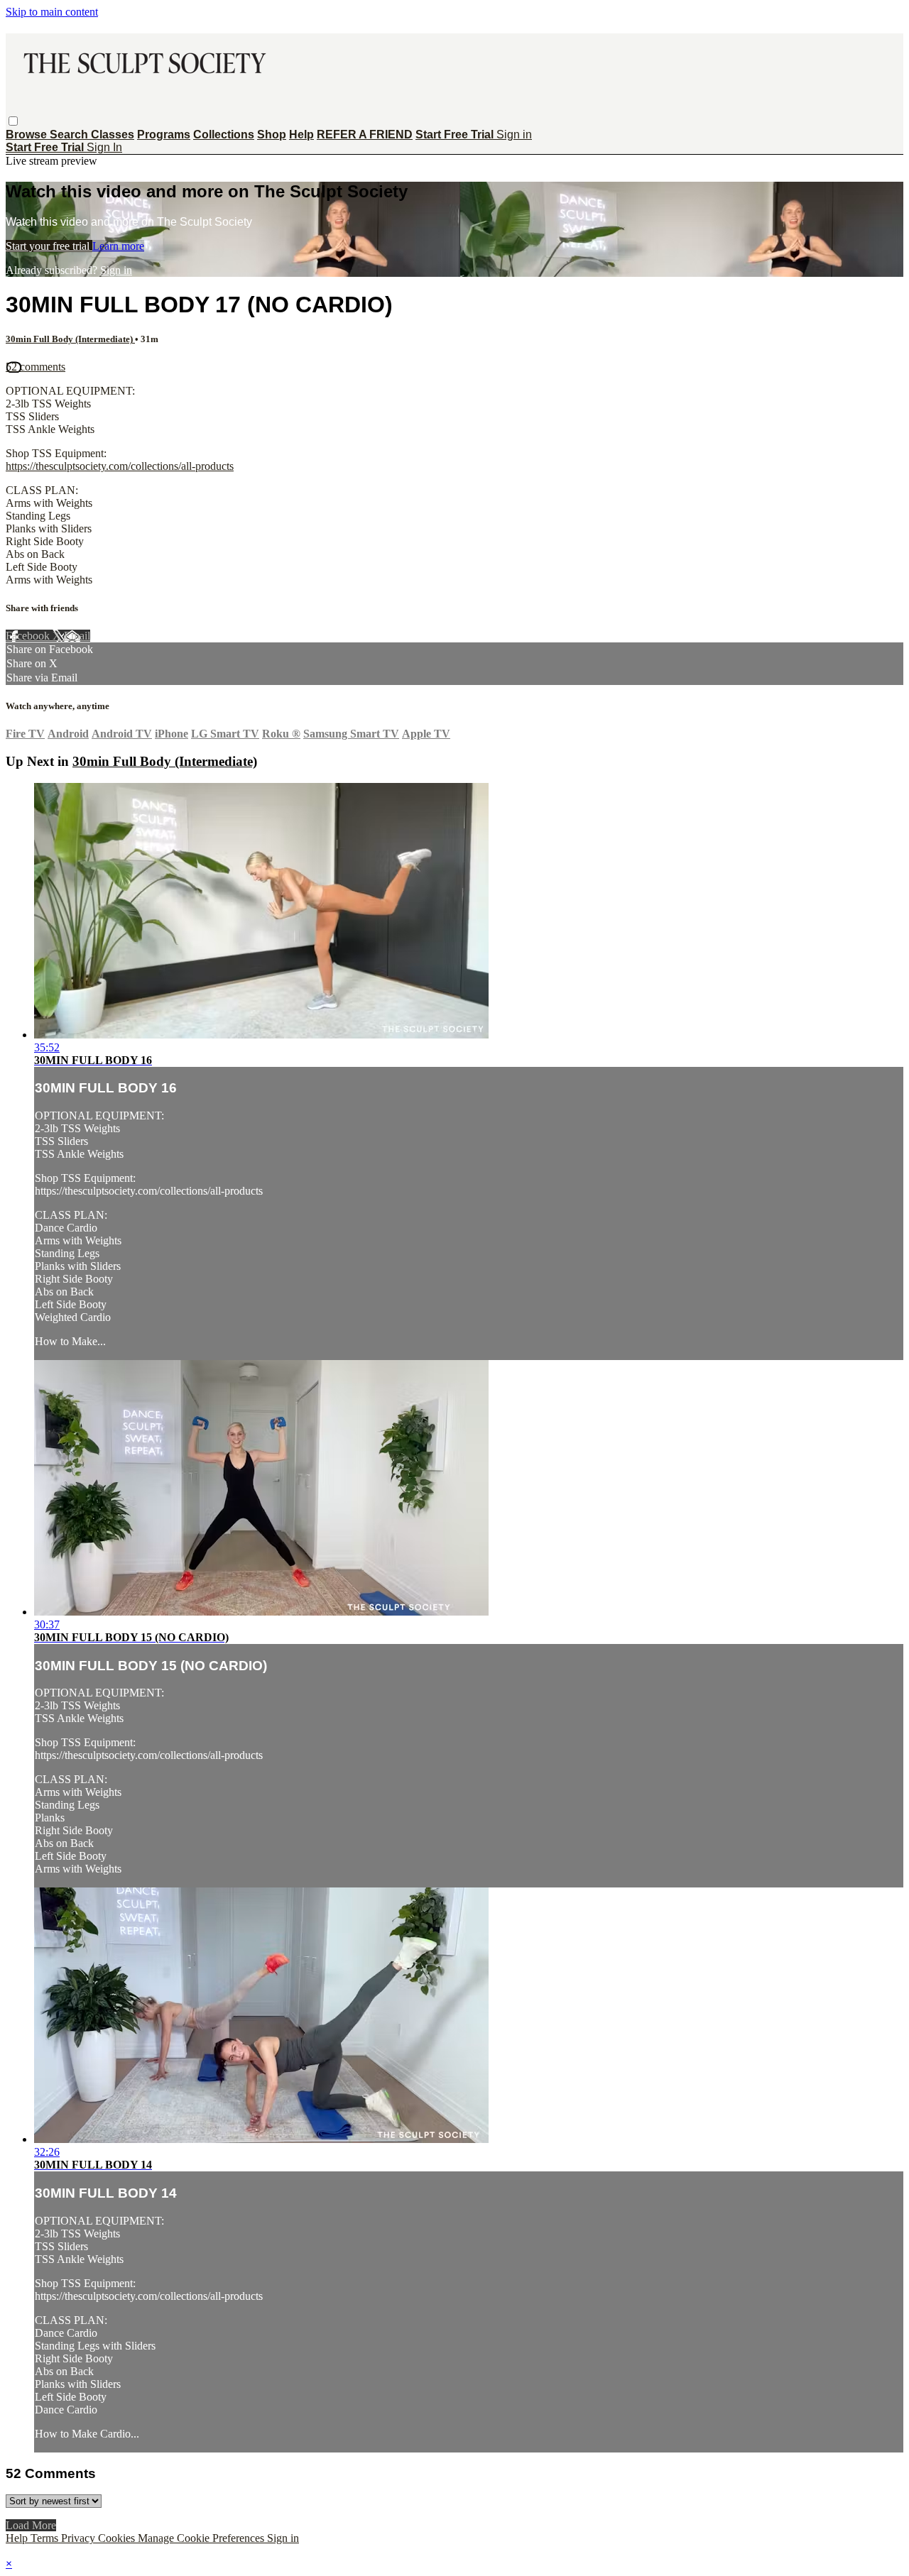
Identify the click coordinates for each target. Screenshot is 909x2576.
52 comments (36, 367)
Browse (28, 135)
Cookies (118, 2538)
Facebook (29, 636)
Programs (164, 135)
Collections (224, 135)
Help (301, 135)
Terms (46, 2538)
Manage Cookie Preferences (202, 2538)
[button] (13, 121)
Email (77, 636)
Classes (113, 135)
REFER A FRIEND (365, 135)
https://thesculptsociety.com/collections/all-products (120, 466)
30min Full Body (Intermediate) (70, 339)
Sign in (514, 135)
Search (70, 135)
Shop (272, 135)
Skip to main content (52, 12)
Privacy (80, 2538)
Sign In (104, 147)
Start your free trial (49, 246)
